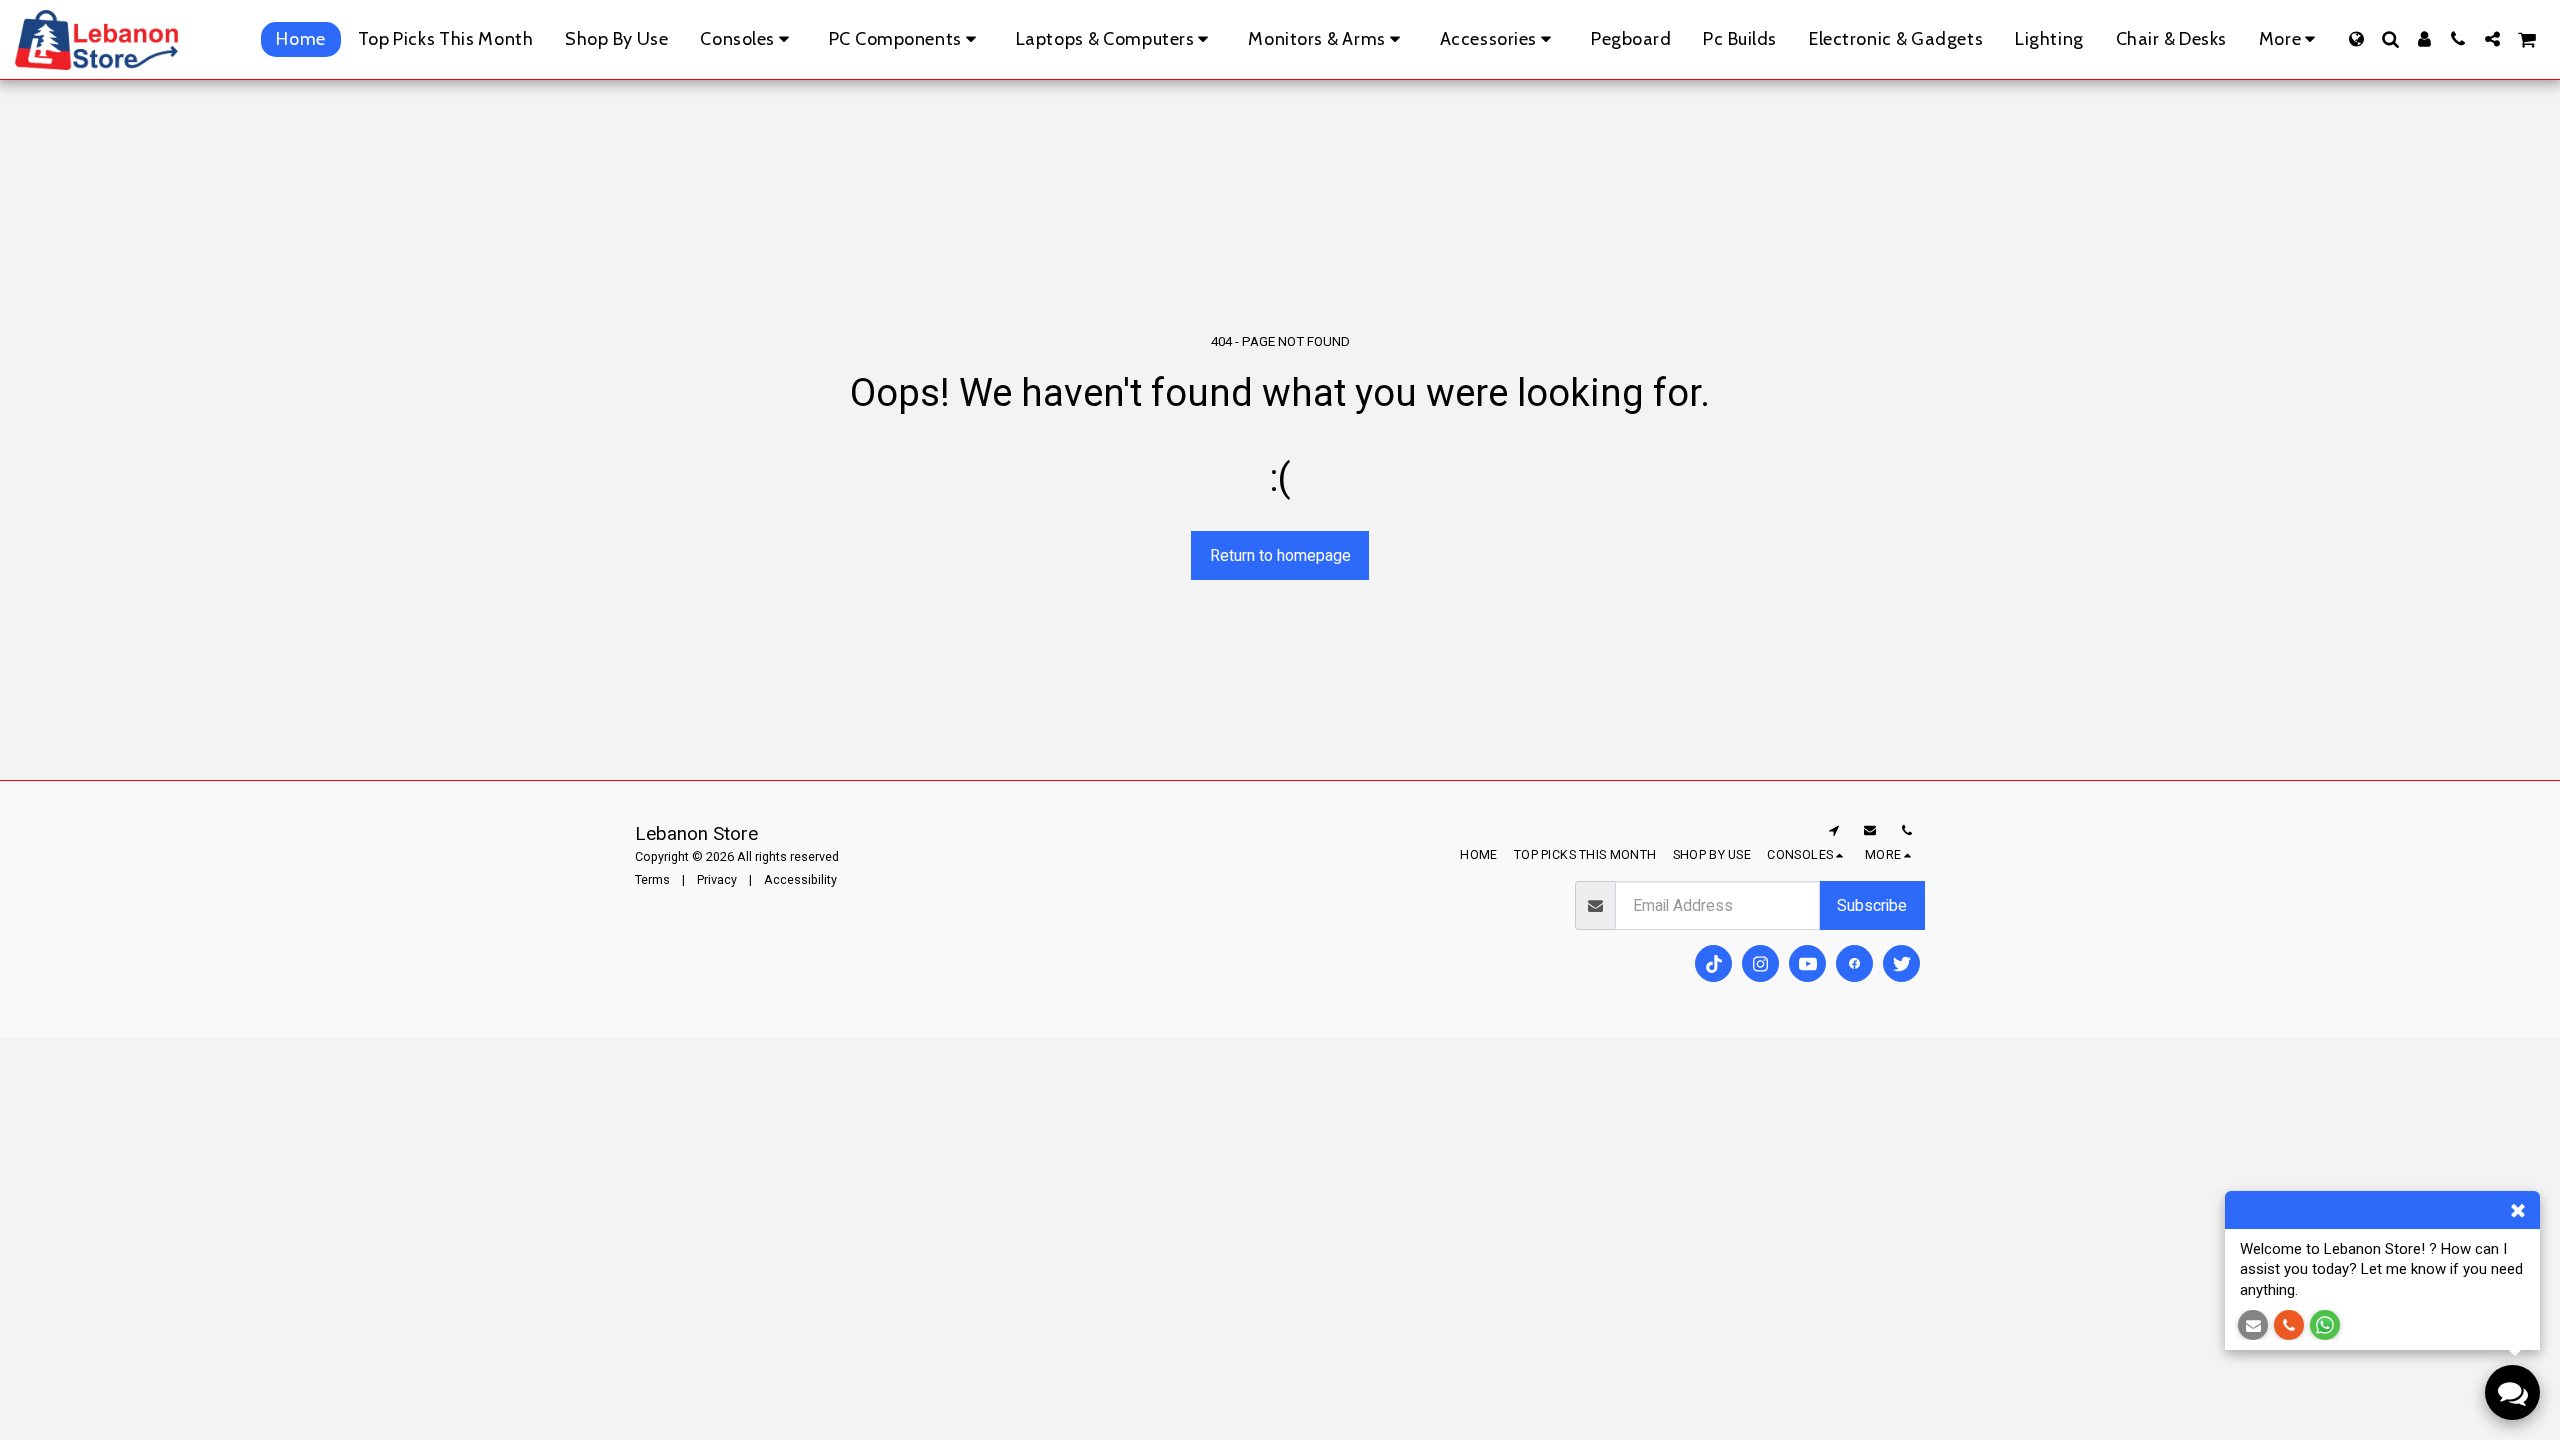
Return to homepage (1280, 555)
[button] (2390, 39)
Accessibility (800, 879)
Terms (652, 879)
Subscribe (1872, 905)
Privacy (717, 879)
